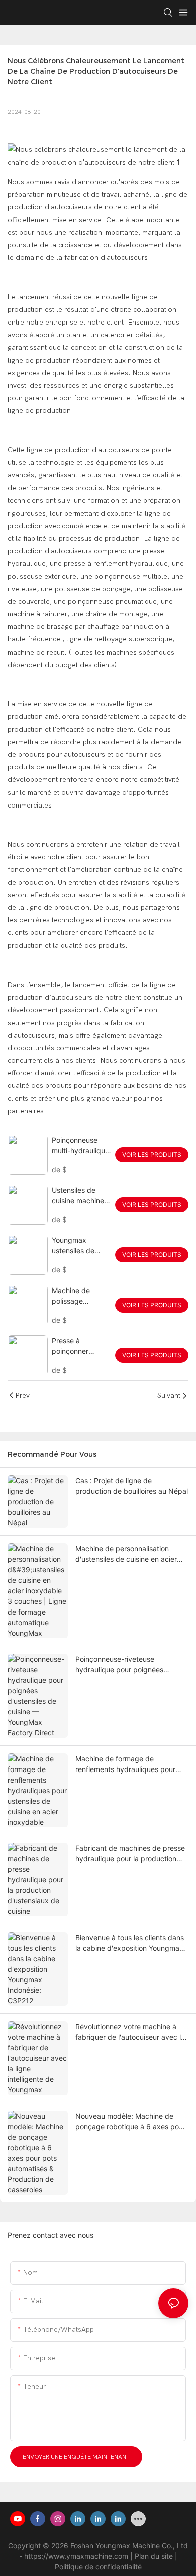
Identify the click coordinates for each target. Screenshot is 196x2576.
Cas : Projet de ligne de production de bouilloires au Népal (132, 1486)
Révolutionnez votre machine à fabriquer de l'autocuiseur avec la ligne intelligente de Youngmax (130, 2032)
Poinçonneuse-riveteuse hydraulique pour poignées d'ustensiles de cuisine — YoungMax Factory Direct (119, 1665)
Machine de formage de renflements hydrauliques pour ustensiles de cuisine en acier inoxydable (125, 1764)
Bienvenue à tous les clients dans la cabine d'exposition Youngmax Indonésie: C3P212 (130, 1943)
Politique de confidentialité (98, 2567)
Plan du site (155, 2556)
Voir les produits (152, 1154)
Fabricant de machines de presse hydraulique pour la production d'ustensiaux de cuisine (130, 1854)
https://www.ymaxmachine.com (77, 2556)
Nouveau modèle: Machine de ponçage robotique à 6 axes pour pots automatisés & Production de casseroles (131, 2122)
